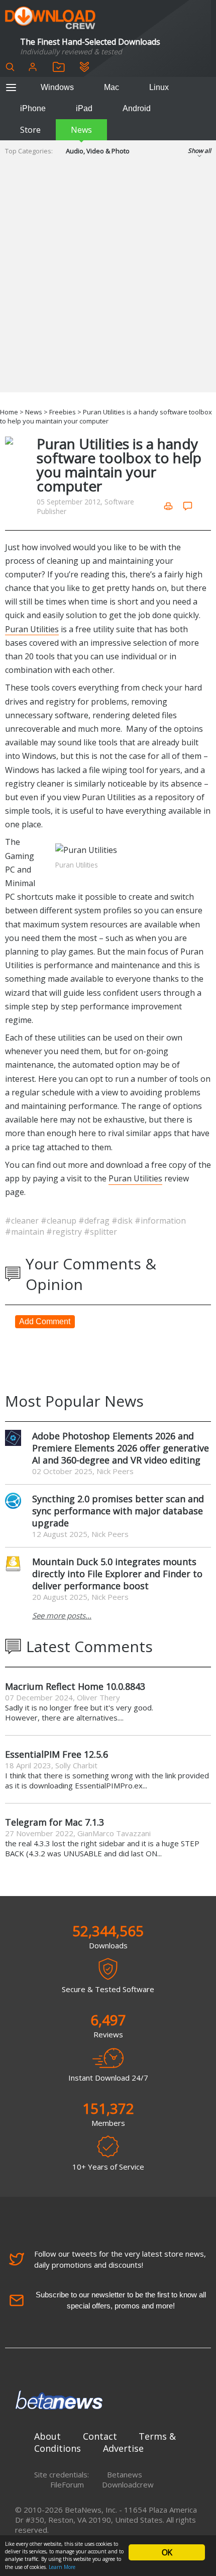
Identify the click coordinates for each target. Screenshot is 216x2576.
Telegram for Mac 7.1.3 (55, 1822)
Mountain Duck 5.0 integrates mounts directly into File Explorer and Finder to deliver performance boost (117, 1574)
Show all (199, 151)
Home (9, 412)
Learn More (62, 2567)
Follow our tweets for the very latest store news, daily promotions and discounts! (120, 2259)
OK (167, 2552)
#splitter (100, 1232)
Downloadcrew (128, 2484)
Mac (112, 87)
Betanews (125, 2474)
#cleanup (60, 1221)
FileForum (67, 2484)
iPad (84, 108)
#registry (65, 1232)
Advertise (123, 2448)
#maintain (26, 1232)
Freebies (63, 412)
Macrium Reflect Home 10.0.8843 (75, 1686)
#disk (123, 1221)
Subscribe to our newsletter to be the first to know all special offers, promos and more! (121, 2300)
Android (137, 108)
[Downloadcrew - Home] (50, 18)
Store (30, 130)
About (47, 2436)
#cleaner (23, 1221)
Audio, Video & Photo (98, 151)
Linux (159, 87)
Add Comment (45, 1321)
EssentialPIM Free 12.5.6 (57, 1754)
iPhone (33, 108)
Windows (57, 87)
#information (160, 1221)
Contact (100, 2436)
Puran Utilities (32, 629)
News (81, 130)
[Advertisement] (108, 284)
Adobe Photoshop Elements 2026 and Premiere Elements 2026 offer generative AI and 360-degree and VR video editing (121, 1448)
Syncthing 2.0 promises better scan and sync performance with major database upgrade (118, 1511)
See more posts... (62, 1615)
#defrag (95, 1221)
